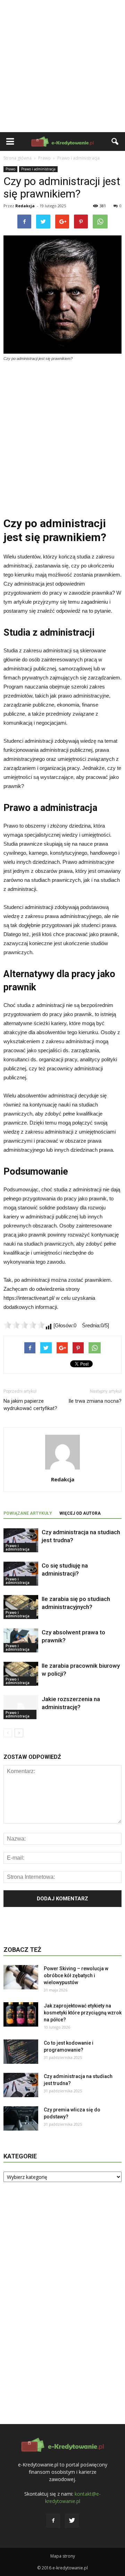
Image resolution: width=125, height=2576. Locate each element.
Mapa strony (63, 2556)
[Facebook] (53, 2521)
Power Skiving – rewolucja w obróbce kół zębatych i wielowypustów (76, 1975)
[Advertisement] (62, 66)
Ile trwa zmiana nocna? (95, 1401)
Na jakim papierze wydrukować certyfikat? (30, 1405)
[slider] (24, 1325)
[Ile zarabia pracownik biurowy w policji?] (21, 1674)
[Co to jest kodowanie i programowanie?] (21, 2052)
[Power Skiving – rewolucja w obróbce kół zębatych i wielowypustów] (21, 1977)
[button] (115, 142)
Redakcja (25, 206)
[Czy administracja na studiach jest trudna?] (21, 1540)
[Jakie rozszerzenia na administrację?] (21, 1707)
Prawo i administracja (38, 169)
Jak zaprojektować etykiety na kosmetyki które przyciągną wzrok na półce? (83, 2013)
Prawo (10, 169)
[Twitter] (72, 2521)
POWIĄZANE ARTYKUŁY (28, 1513)
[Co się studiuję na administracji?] (21, 1574)
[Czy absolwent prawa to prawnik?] (21, 1640)
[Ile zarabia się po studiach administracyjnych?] (21, 1607)
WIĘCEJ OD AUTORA (80, 1513)
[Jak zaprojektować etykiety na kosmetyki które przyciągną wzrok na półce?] (21, 2014)
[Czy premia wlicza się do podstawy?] (21, 2118)
